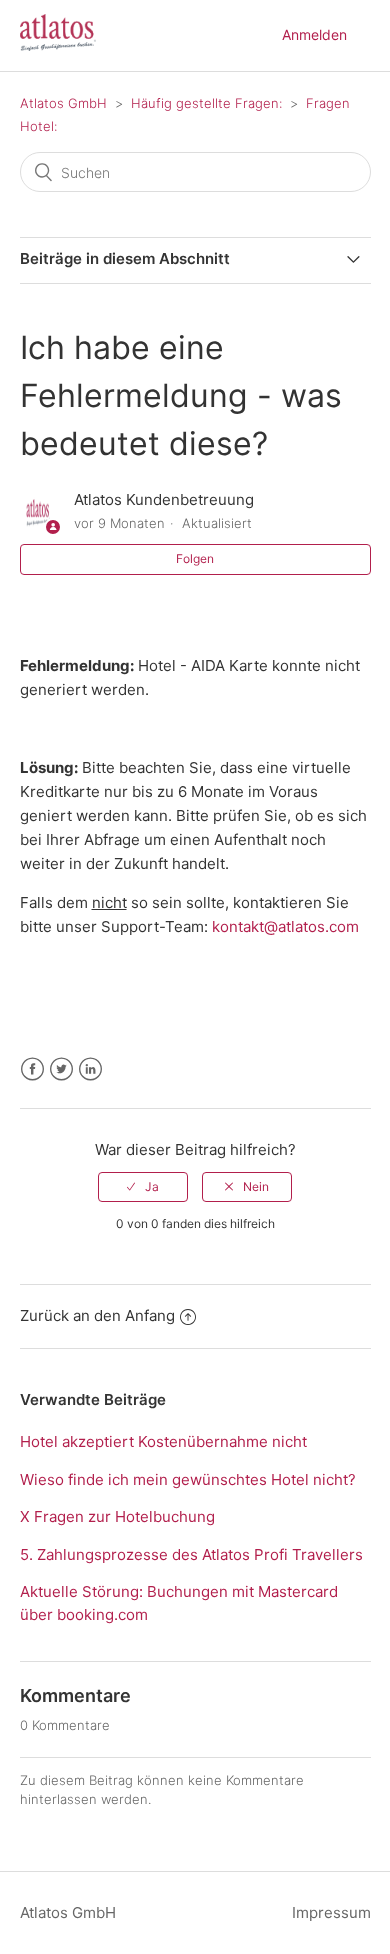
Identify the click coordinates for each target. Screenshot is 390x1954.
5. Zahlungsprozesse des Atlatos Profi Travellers (191, 1554)
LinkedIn (90, 1069)
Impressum (331, 1912)
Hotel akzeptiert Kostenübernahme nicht (163, 1441)
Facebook (32, 1069)
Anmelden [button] (314, 34)
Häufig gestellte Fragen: (206, 103)
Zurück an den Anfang (97, 1315)
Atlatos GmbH (63, 103)
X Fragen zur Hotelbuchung (117, 1516)
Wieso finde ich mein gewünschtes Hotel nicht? (188, 1479)
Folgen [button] (195, 558)
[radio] (143, 1187)
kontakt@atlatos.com (285, 926)
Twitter (61, 1069)
